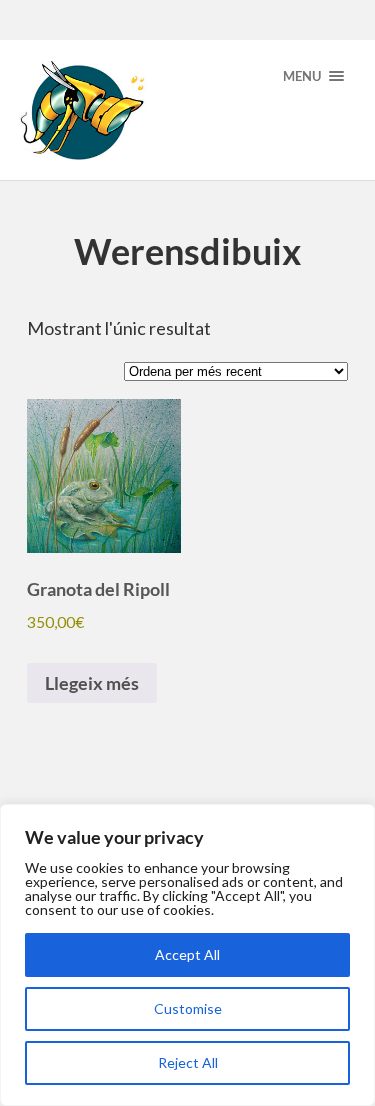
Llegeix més (92, 683)
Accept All (187, 954)
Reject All (188, 1062)
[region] (187, 955)
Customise (188, 1008)
